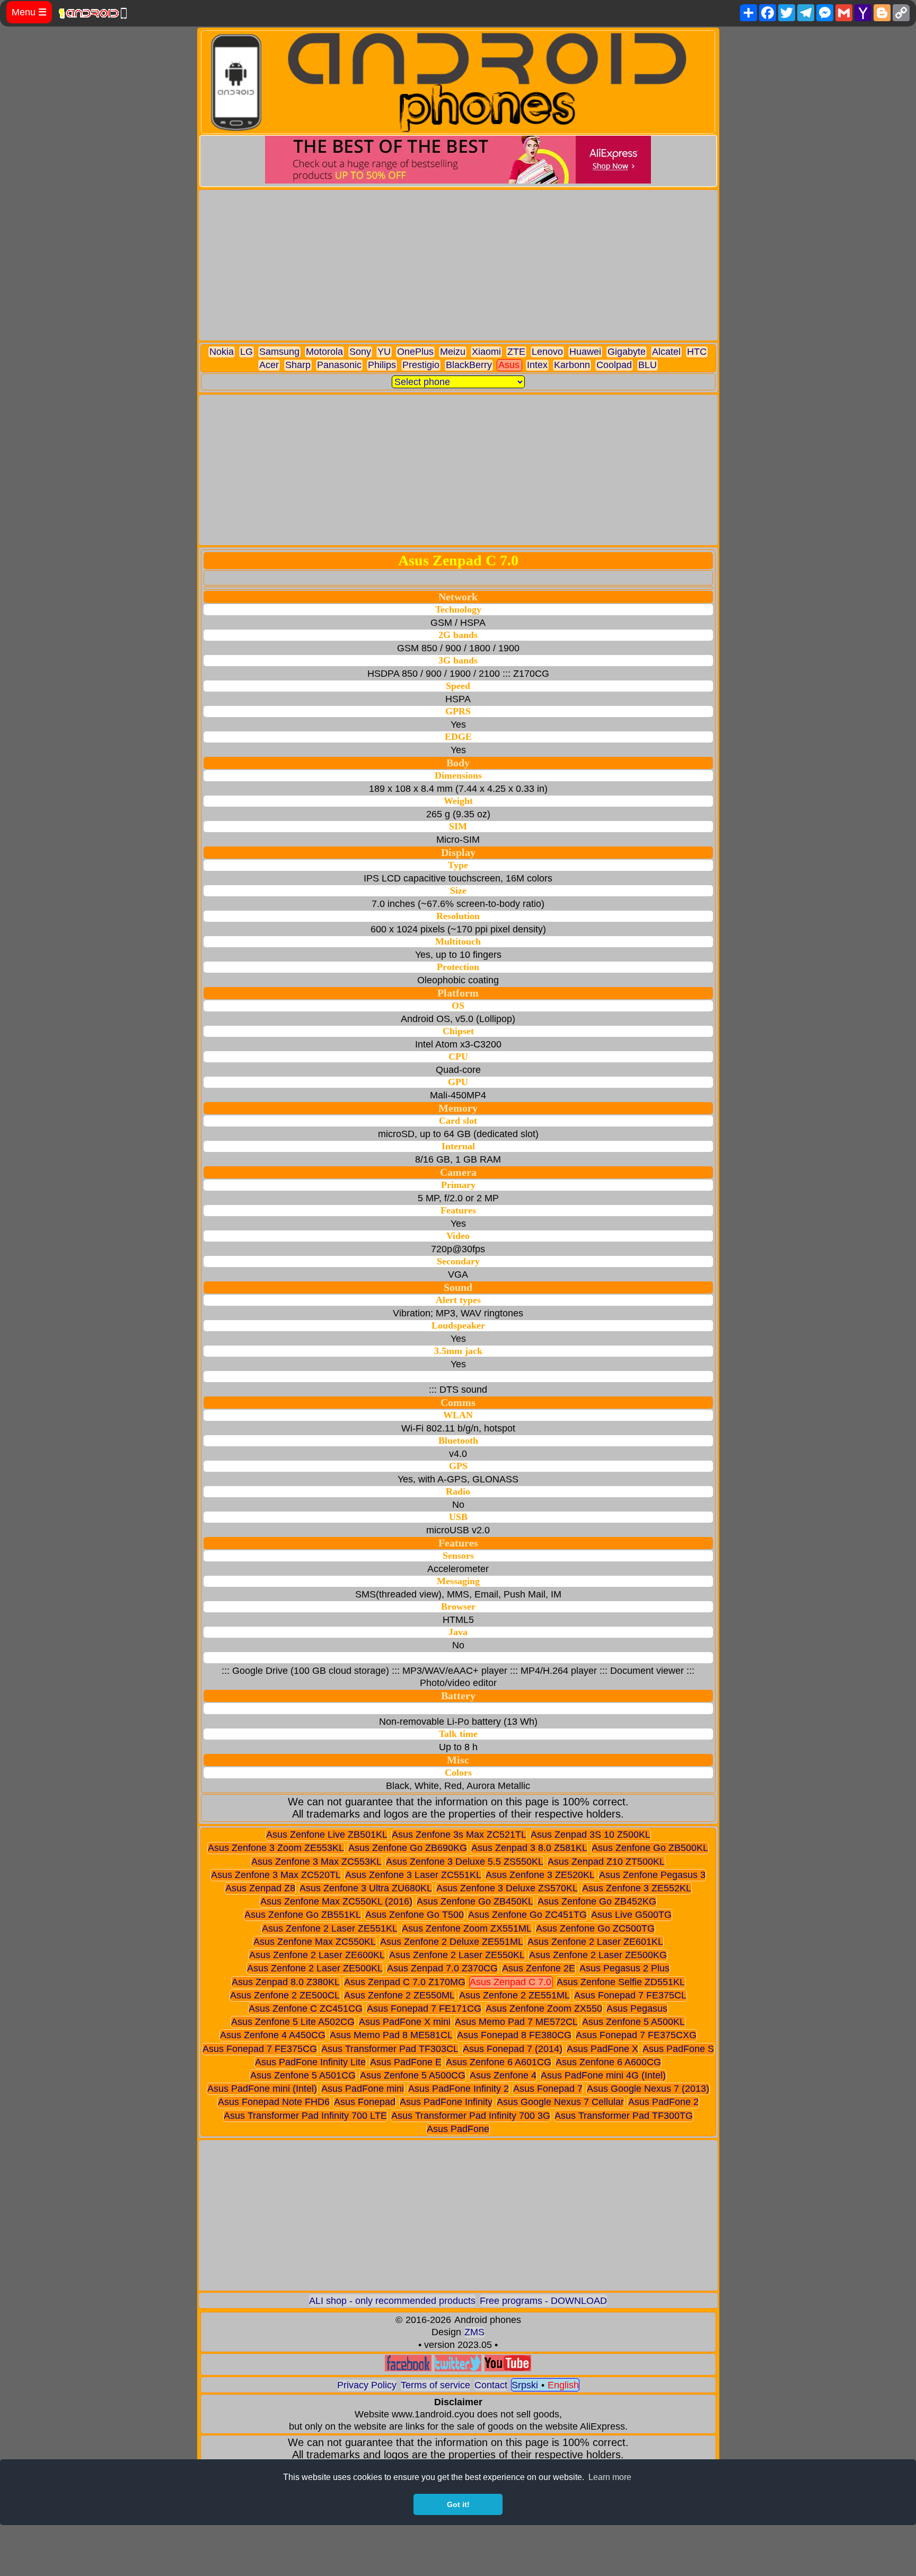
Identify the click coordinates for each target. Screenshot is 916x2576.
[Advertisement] (458, 265)
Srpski (525, 2385)
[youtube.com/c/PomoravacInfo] (508, 2368)
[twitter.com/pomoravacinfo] (458, 2368)
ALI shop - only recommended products (392, 2301)
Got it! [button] (458, 2504)
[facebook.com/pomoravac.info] (408, 2368)
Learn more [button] (610, 2477)
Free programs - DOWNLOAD (543, 2301)
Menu (29, 12)
